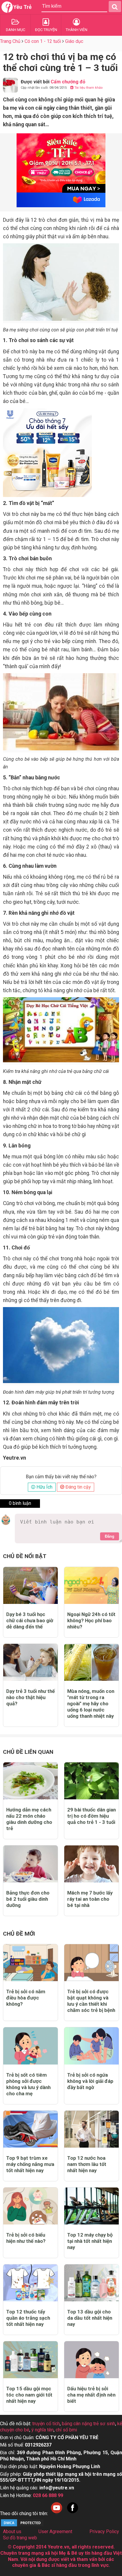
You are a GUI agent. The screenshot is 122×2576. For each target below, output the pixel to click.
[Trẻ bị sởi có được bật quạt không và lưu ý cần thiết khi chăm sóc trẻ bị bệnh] (91, 1963)
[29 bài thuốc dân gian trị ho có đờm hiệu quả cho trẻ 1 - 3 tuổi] (91, 1781)
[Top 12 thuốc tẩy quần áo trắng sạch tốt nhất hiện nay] (30, 2283)
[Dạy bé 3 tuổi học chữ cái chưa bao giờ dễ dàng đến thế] (30, 1585)
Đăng (110, 1536)
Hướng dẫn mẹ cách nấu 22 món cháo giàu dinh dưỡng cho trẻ (29, 1819)
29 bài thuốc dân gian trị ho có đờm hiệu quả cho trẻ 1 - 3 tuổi (91, 1816)
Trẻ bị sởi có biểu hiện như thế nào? (26, 2238)
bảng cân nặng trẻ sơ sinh (89, 2424)
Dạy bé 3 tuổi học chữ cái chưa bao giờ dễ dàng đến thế (30, 1620)
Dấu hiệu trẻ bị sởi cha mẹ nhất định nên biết (91, 2395)
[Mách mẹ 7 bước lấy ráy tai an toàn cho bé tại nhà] (91, 1864)
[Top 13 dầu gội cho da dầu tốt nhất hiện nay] (91, 2283)
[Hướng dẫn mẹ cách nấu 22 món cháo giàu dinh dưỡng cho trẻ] (30, 1781)
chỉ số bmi (66, 2430)
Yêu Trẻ (23, 7)
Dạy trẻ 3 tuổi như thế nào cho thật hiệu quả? (30, 1697)
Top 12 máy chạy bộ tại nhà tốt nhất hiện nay (90, 2241)
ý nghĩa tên (42, 2430)
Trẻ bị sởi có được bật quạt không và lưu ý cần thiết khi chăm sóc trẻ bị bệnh (91, 2001)
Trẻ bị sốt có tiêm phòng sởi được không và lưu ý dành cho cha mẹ (28, 2084)
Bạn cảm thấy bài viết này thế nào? (61, 1477)
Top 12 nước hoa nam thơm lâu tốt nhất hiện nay (87, 2164)
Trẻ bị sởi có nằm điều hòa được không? (26, 1998)
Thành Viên (77, 30)
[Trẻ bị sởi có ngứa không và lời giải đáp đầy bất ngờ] (91, 2046)
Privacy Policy (104, 2532)
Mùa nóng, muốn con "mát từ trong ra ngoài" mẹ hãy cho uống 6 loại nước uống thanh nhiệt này (91, 1704)
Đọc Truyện (46, 30)
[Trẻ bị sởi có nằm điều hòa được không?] (30, 1963)
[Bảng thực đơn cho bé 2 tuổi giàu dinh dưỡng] (30, 1864)
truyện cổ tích (46, 2424)
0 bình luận (20, 1503)
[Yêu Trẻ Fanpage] (73, 2513)
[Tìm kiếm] (115, 7)
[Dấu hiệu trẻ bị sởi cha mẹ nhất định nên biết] (91, 2360)
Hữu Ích (44, 1487)
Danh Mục (16, 30)
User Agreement (55, 2532)
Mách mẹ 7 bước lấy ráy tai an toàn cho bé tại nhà (90, 1899)
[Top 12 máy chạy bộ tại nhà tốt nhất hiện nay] (91, 2206)
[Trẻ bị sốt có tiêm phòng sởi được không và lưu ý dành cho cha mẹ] (30, 2046)
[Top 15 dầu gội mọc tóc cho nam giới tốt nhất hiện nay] (30, 2360)
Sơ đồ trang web (20, 2538)
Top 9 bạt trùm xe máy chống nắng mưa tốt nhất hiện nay (30, 2164)
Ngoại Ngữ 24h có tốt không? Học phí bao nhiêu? (91, 1620)
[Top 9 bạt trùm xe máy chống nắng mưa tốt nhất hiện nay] (30, 2129)
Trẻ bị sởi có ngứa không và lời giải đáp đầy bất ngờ (90, 2081)
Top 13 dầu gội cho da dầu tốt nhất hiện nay (90, 2318)
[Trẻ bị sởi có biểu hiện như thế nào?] (30, 2206)
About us (12, 2532)
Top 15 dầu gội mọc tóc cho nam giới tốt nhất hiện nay (29, 2395)
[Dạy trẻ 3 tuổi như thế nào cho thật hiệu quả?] (30, 1662)
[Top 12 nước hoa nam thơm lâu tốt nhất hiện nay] (91, 2129)
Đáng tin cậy (78, 1487)
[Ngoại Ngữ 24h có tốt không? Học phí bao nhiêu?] (91, 1585)
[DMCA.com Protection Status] (22, 2526)
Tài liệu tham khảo (88, 88)
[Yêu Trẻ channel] (57, 2513)
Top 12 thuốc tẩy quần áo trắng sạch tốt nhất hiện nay (28, 2318)
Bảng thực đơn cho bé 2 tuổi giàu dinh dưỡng (28, 1899)
